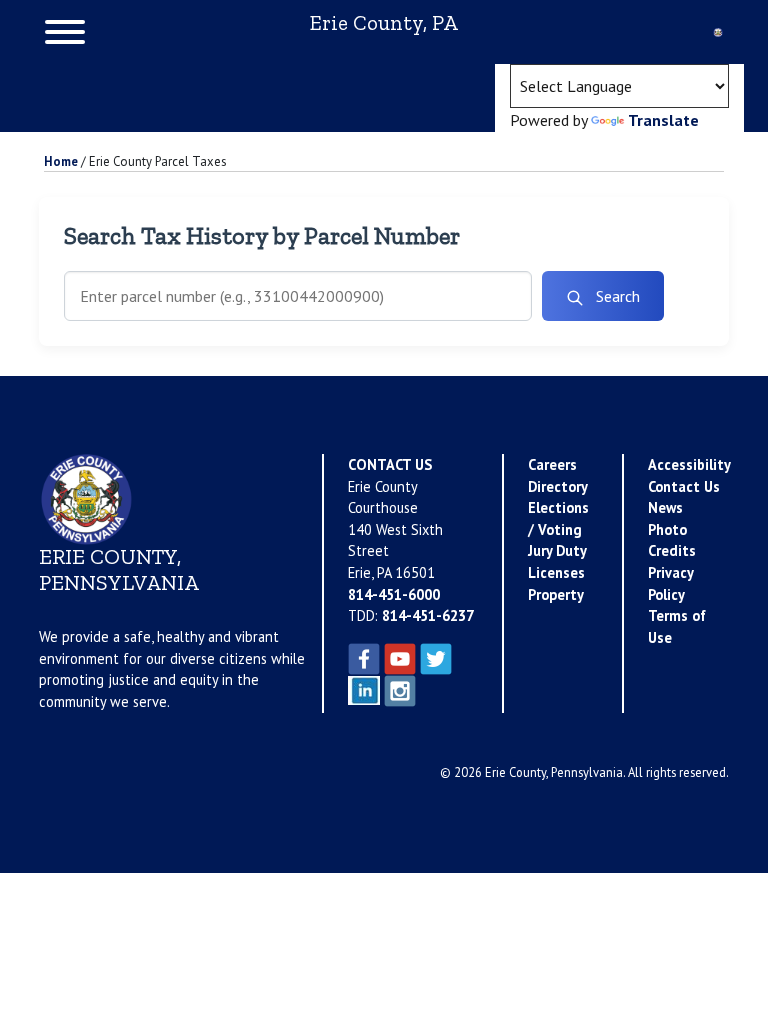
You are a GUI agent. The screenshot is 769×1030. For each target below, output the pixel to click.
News (665, 507)
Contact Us (684, 486)
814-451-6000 (394, 594)
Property (556, 594)
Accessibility (689, 464)
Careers (552, 464)
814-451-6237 (428, 615)
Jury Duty (557, 550)
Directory (558, 486)
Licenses (556, 572)
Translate (663, 120)
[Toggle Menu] (65, 32)
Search (616, 296)
